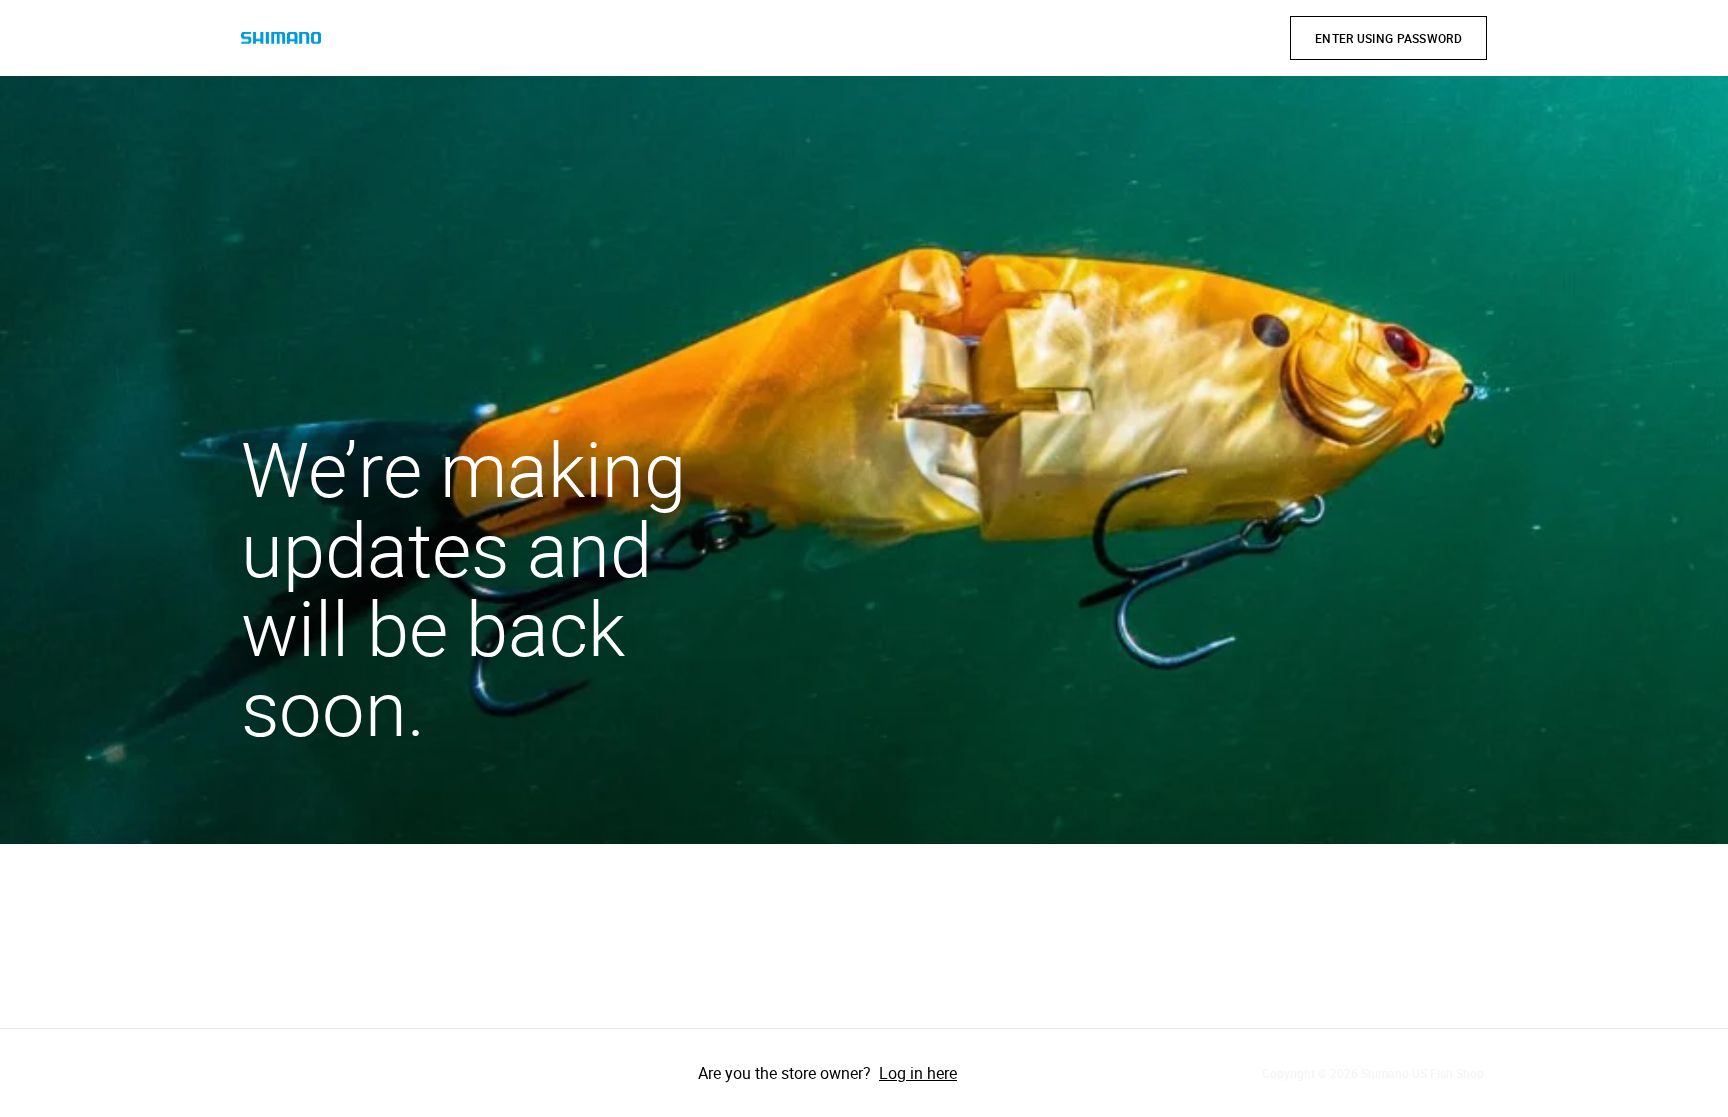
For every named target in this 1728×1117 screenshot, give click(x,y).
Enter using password (1388, 38)
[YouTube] (373, 1073)
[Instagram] (317, 1073)
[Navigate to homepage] (281, 38)
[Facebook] (261, 1073)
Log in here (918, 1073)
